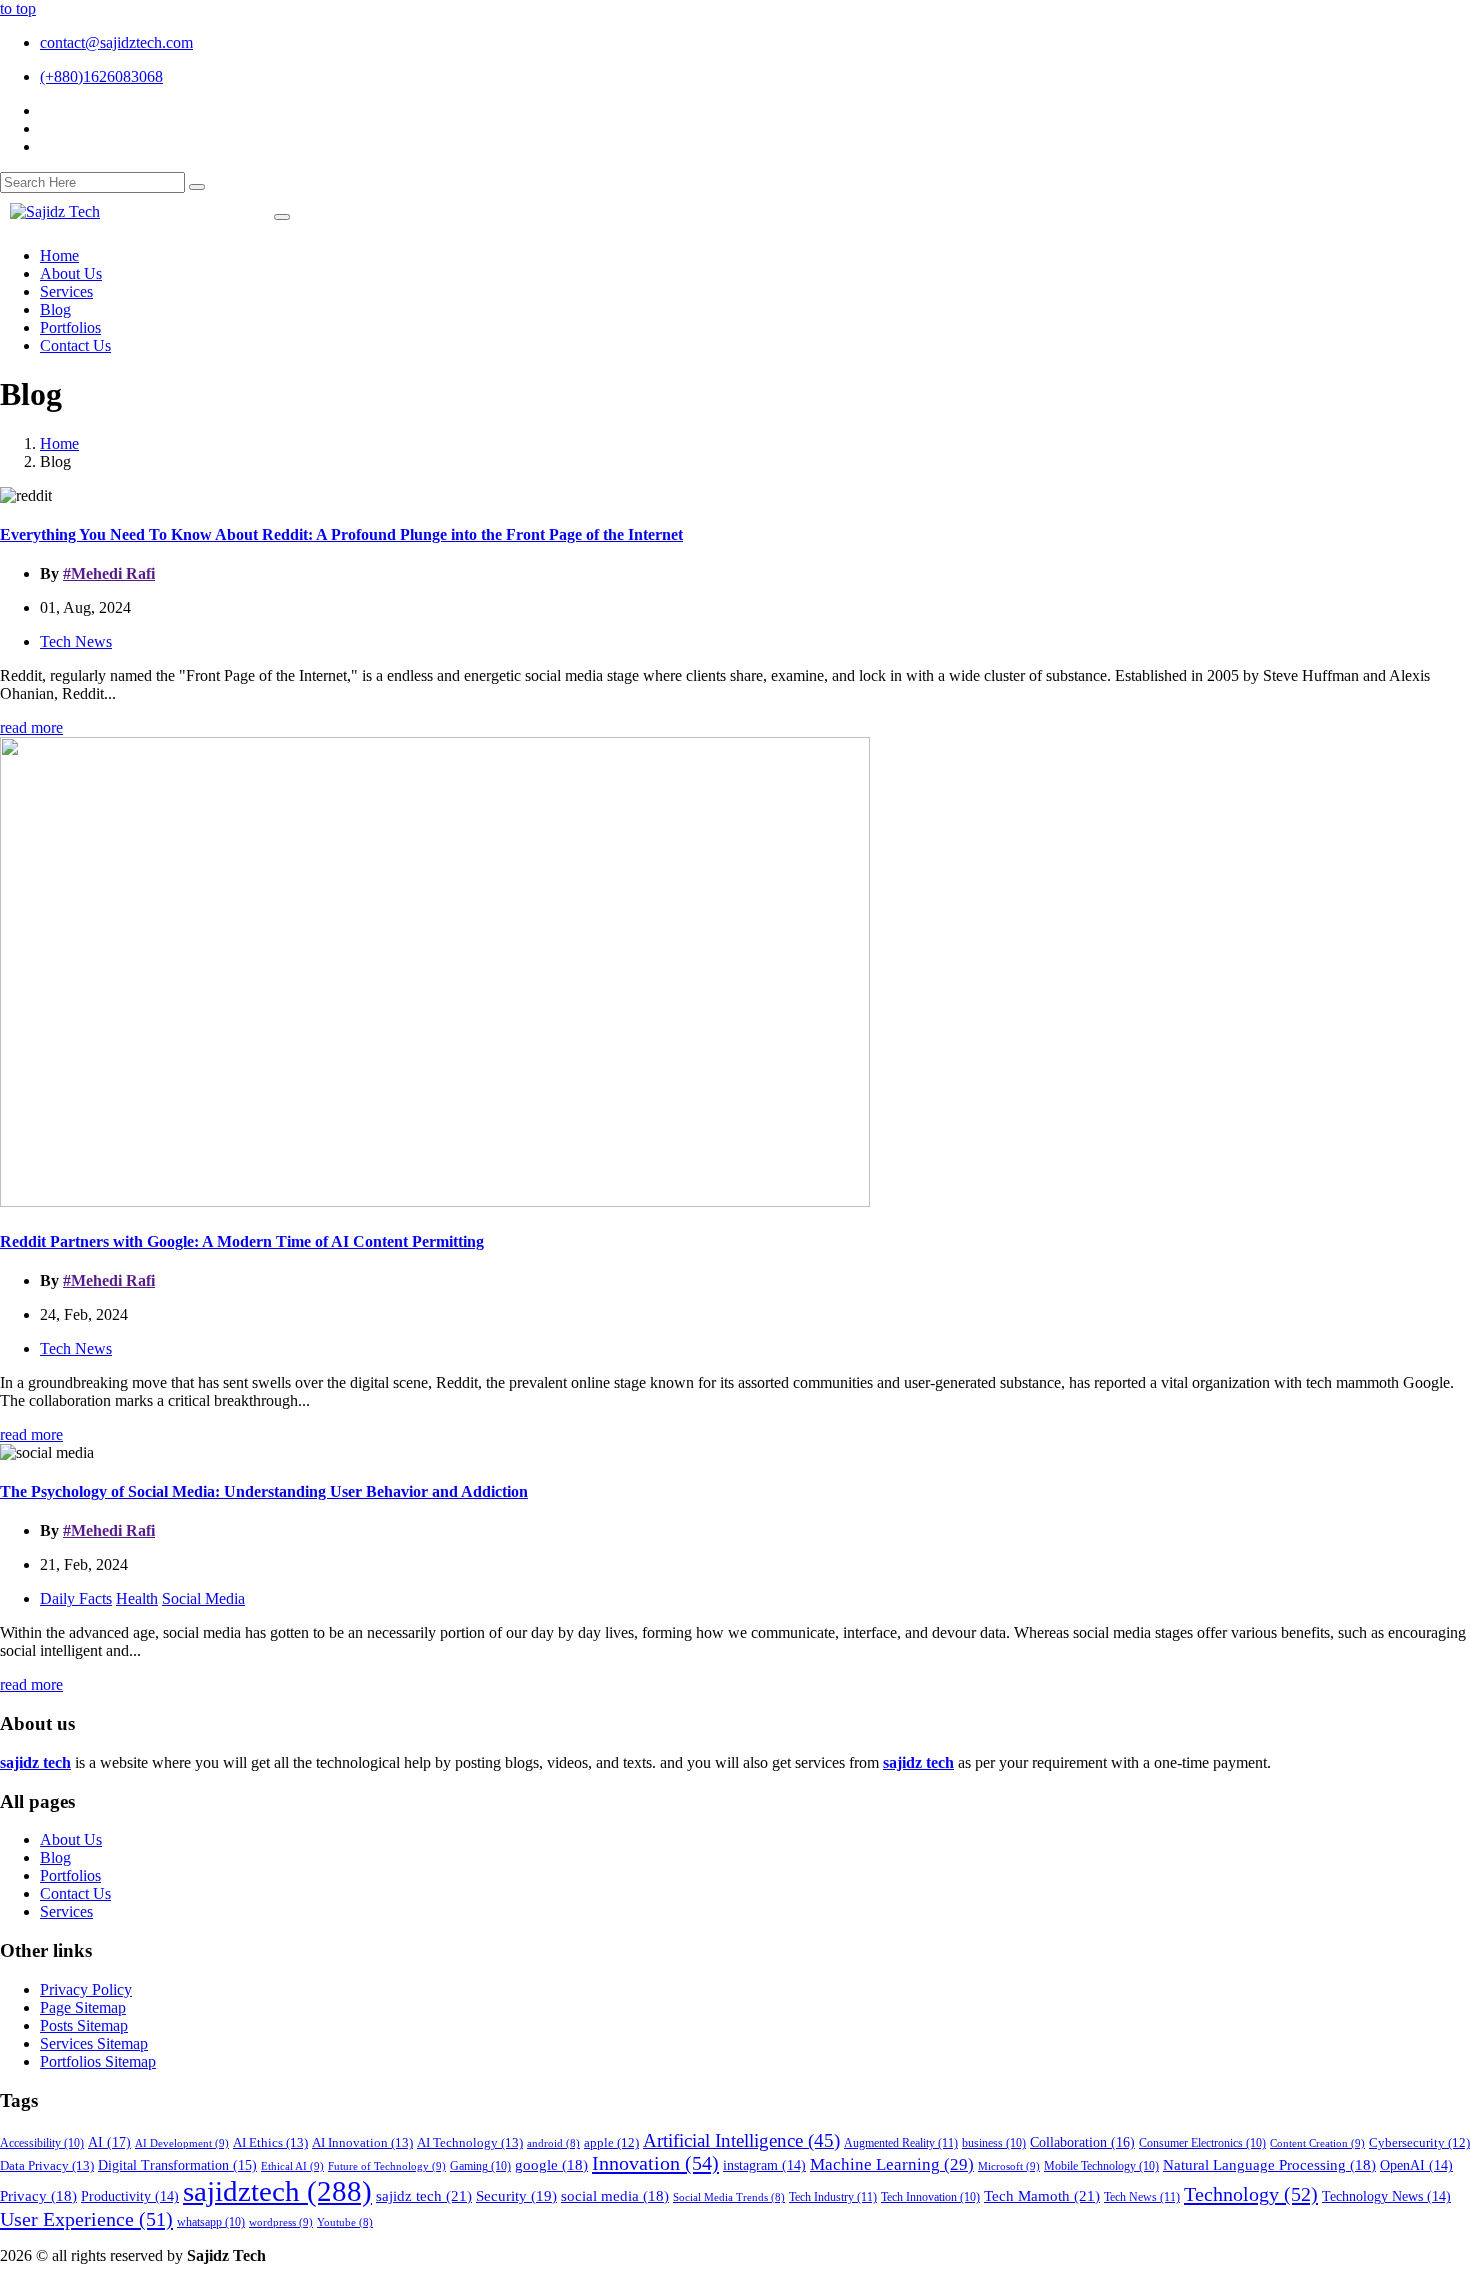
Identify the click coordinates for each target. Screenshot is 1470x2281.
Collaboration (1082, 2142)
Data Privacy (47, 2165)
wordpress (281, 2222)
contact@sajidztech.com (116, 42)
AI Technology (470, 2142)
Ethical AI (292, 2166)
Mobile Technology (1101, 2166)
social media (615, 2196)
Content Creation (1317, 2143)
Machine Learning (892, 2164)
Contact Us (75, 1893)
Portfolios (70, 1875)
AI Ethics (270, 2142)
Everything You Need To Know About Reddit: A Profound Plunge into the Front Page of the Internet (341, 534)
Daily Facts (76, 1598)
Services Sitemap (94, 2043)
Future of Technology (387, 2166)
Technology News (1386, 2196)
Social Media (203, 1598)
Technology (1251, 2194)
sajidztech (277, 2191)
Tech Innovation (930, 2197)
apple (611, 2143)
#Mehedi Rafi (109, 573)
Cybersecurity (1419, 2143)
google (551, 2165)
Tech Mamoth (1042, 2195)
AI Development (182, 2143)
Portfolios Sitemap (98, 2061)
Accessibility (42, 2143)
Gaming (480, 2166)
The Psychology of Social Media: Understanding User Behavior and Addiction (264, 1491)
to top (18, 8)
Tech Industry (833, 2197)
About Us (71, 1839)
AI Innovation (362, 2142)
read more (31, 727)
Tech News (76, 641)
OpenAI (1416, 2165)
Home (59, 443)
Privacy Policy (86, 1989)
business (994, 2143)
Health (137, 1598)
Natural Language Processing (1269, 2165)
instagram (764, 2165)
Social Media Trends (729, 2197)
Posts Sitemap (84, 2025)
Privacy (38, 2196)
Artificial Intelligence (741, 2140)
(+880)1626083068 (101, 76)
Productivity (130, 2196)
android (553, 2143)
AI (109, 2142)
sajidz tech (424, 2195)
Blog (55, 1857)
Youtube (345, 2222)
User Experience (86, 2219)
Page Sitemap (83, 2007)
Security (516, 2196)
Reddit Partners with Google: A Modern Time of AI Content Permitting (242, 1241)
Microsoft (1009, 2166)
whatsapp (211, 2222)
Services (66, 1911)
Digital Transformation (177, 2165)
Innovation (655, 2163)
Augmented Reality (901, 2143)
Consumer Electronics (1202, 2143)
